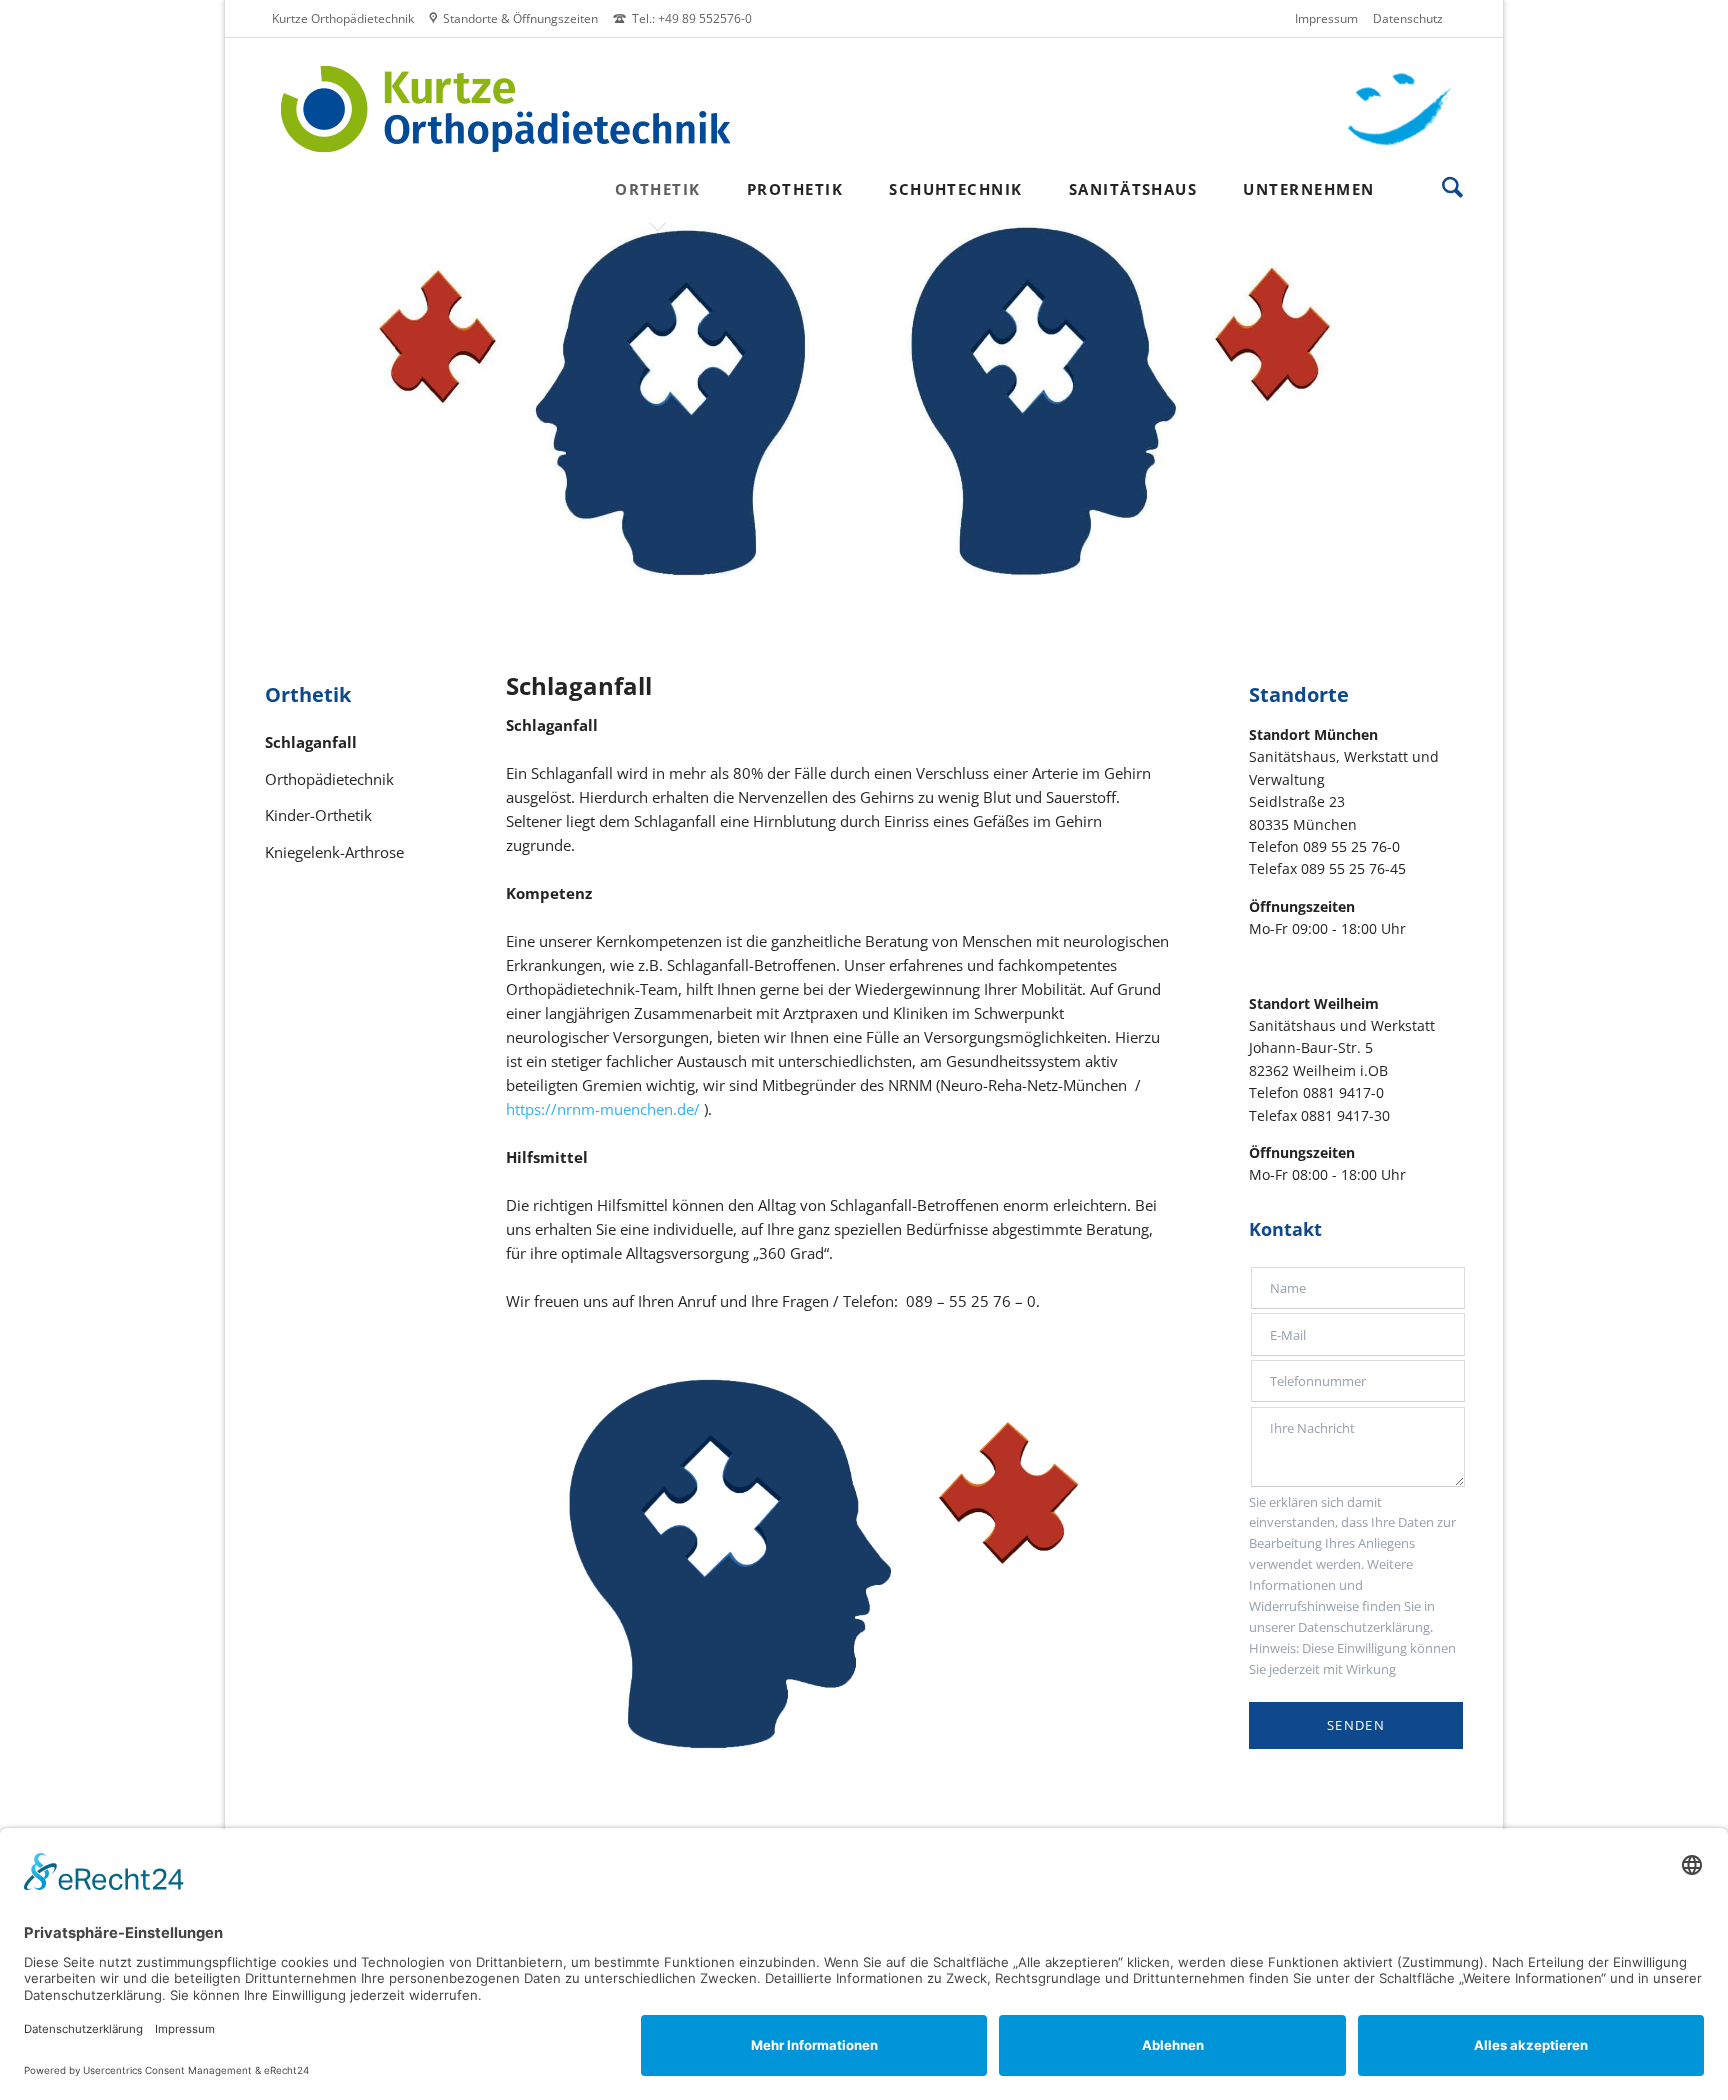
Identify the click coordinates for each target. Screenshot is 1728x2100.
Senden (1356, 1725)
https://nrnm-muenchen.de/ (603, 1109)
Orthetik (308, 694)
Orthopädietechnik (329, 779)
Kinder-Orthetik (318, 815)
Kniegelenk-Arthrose (334, 852)
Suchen (1452, 187)
